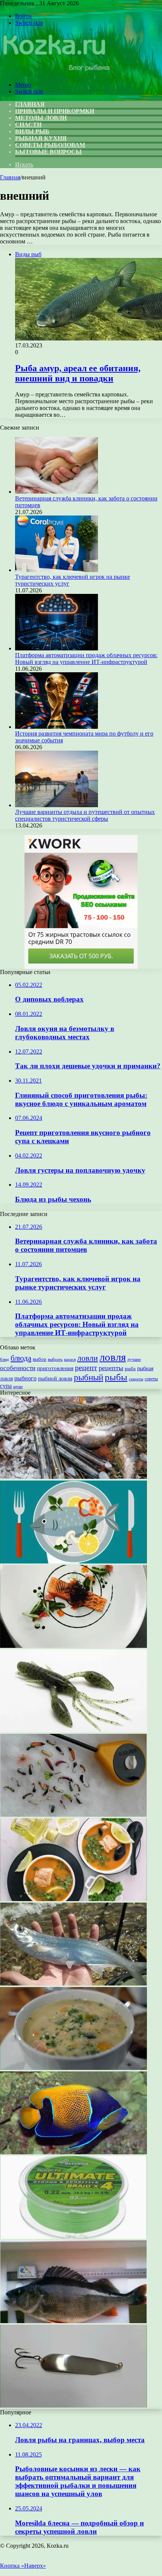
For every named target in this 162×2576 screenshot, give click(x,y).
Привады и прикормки (55, 111)
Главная (10, 177)
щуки (18, 1386)
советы (151, 1379)
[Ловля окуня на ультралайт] (73, 2321)
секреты (136, 1379)
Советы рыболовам (50, 145)
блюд (5, 1359)
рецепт (86, 1368)
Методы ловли (41, 118)
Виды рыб (32, 131)
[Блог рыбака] (56, 72)
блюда (21, 1358)
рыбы (116, 1377)
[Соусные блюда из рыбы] (73, 1646)
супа (6, 1386)
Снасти (28, 125)
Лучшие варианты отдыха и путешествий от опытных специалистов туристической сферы (85, 815)
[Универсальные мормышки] (73, 1815)
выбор (40, 1359)
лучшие (134, 1359)
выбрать (55, 1359)
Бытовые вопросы (48, 152)
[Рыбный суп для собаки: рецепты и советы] (73, 2068)
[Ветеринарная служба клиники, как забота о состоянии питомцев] (57, 492)
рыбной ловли (55, 1378)
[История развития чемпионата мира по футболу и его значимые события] (57, 727)
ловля (113, 1357)
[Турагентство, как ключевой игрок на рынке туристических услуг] (57, 570)
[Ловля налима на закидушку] (73, 1477)
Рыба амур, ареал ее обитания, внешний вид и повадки (78, 373)
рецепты (111, 1368)
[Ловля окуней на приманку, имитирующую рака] (73, 1730)
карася (70, 1359)
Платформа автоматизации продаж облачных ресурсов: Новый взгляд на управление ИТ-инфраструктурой (86, 659)
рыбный (89, 1377)
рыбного (25, 1378)
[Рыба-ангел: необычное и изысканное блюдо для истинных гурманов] (73, 2152)
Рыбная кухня (41, 138)
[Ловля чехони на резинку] (73, 1983)
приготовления (55, 1368)
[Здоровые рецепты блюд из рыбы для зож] (73, 1561)
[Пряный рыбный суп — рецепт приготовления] (73, 1899)
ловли (88, 1358)
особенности (18, 1368)
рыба (130, 1368)
